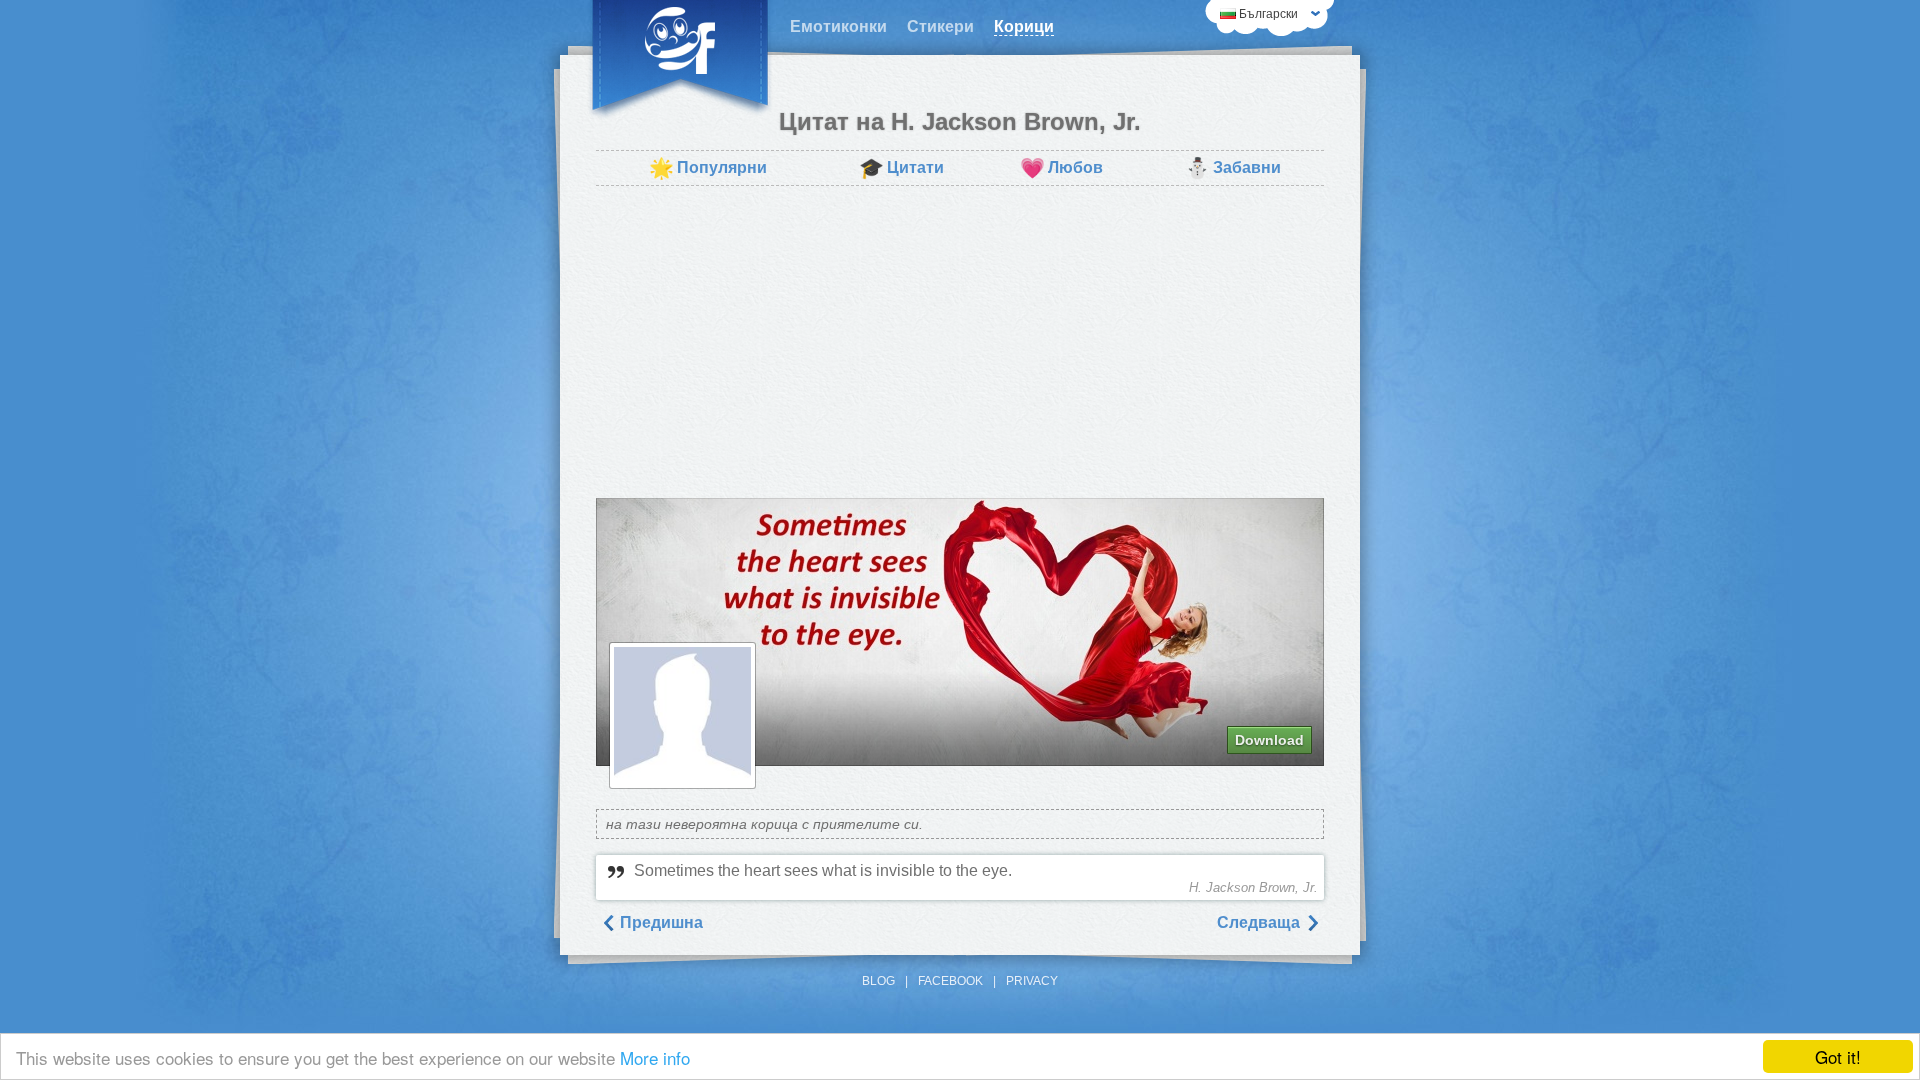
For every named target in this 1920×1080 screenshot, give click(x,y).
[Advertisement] (960, 342)
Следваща (1260, 922)
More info (655, 1057)
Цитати (901, 168)
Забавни (1233, 168)
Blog (878, 981)
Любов (1061, 168)
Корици (1024, 26)
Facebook (950, 981)
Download (1269, 740)
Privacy (1032, 981)
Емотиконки (838, 26)
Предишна (659, 922)
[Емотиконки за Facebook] (680, 60)
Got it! (1838, 1056)
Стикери (940, 26)
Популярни (708, 168)
